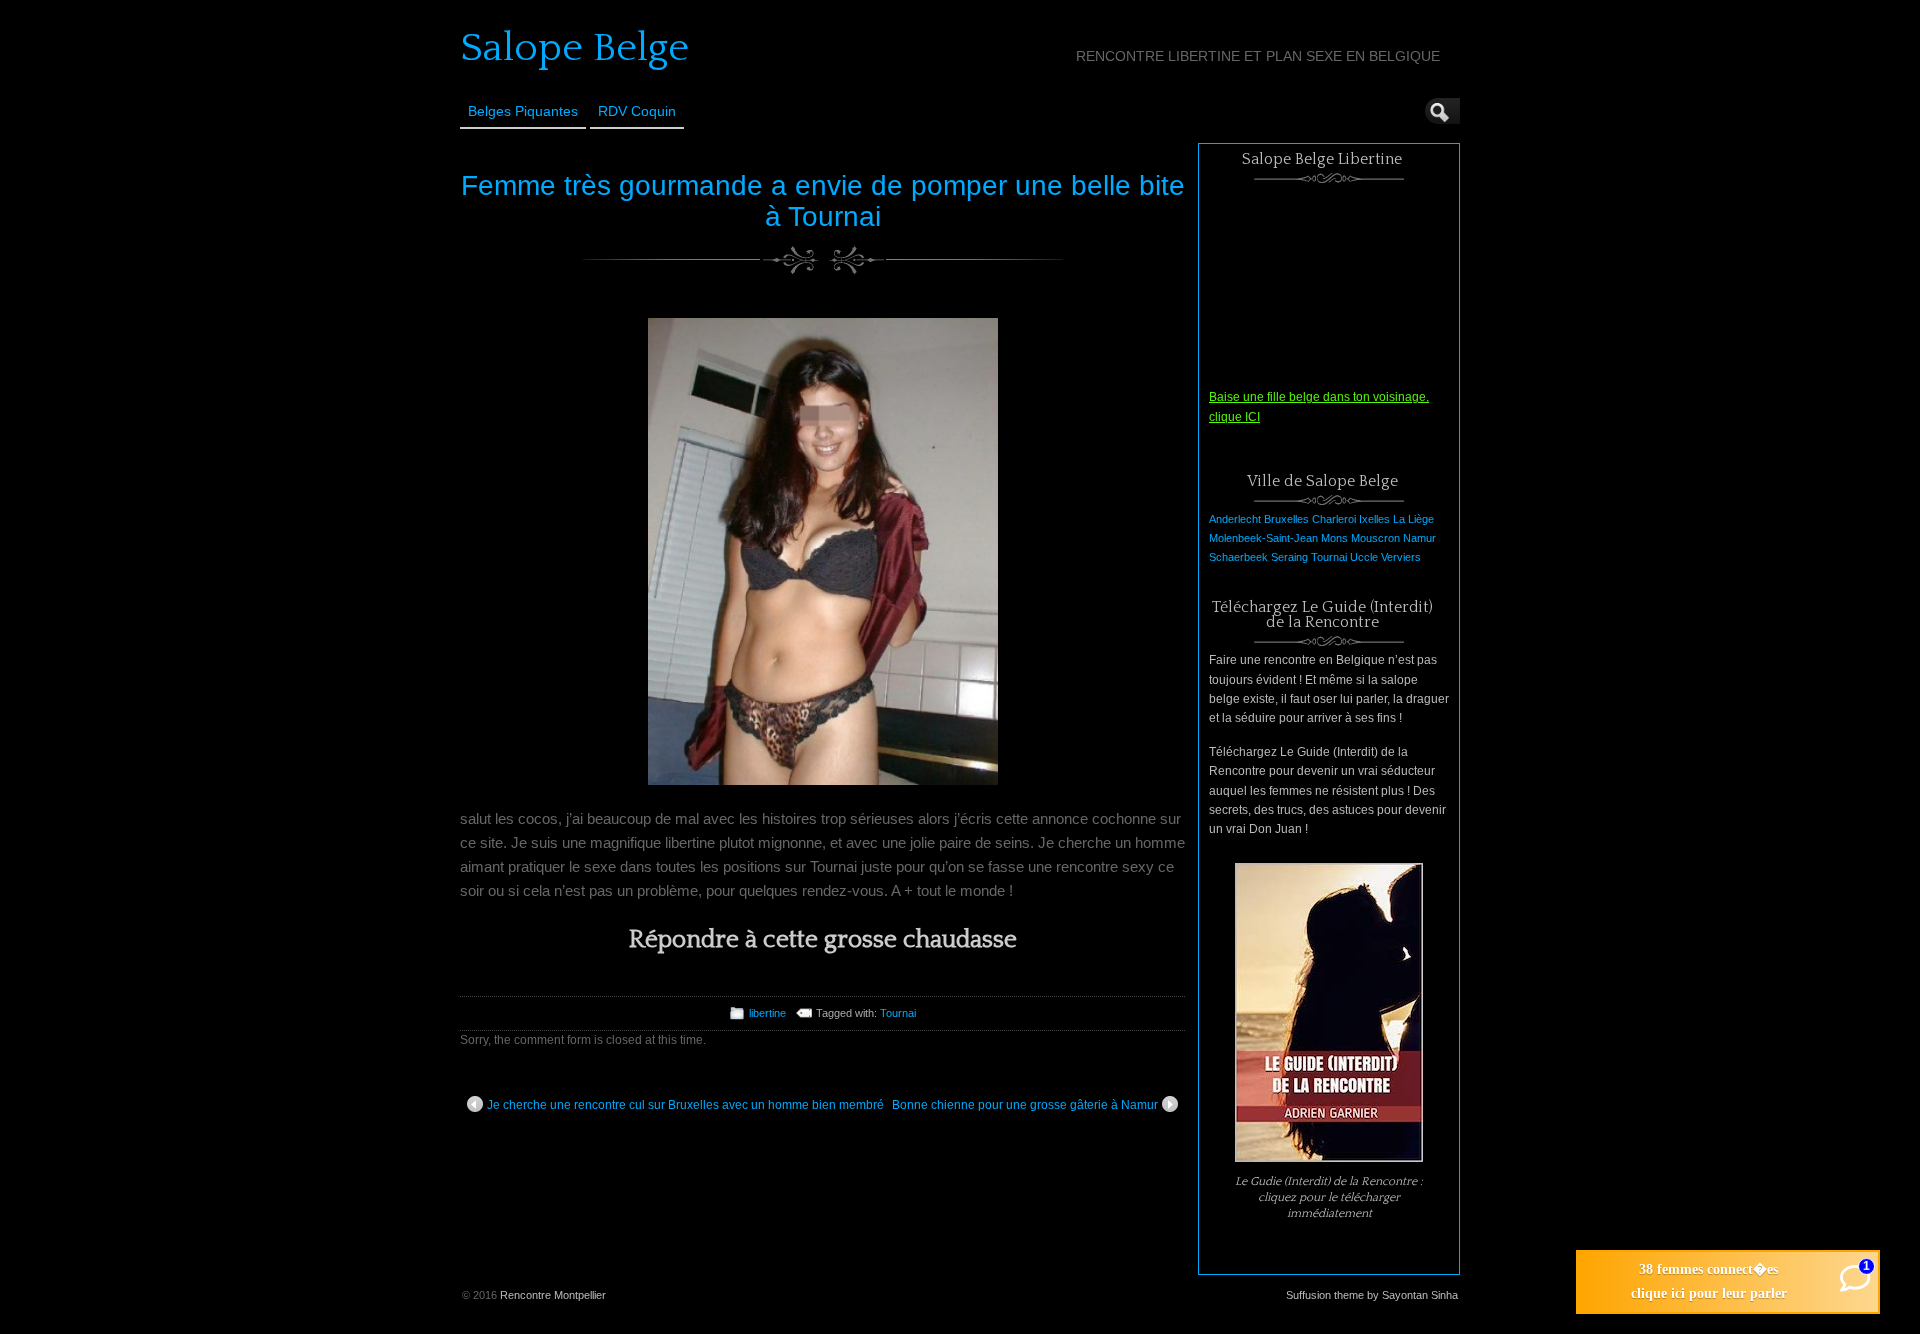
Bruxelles (1286, 519)
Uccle (1364, 557)
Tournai (898, 1013)
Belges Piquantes (523, 111)
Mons (1334, 538)
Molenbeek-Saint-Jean (1263, 538)
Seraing (1289, 557)
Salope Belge (574, 48)
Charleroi (1334, 519)
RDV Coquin (637, 111)
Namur (1419, 538)
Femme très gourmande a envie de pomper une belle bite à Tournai (823, 201)
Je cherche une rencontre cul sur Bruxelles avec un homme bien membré (685, 1105)
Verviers (1401, 557)
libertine (767, 1013)
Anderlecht (1235, 519)
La (1399, 519)
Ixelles (1374, 519)
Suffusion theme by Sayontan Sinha (1372, 1295)
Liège (1421, 519)
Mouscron (1375, 538)
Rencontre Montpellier (553, 1295)
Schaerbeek (1238, 557)
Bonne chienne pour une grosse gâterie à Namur (1025, 1105)
